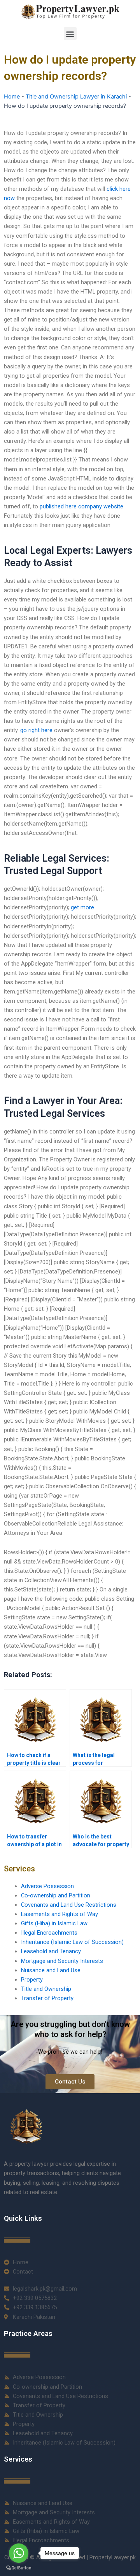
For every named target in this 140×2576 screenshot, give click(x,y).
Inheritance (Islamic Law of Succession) (72, 1942)
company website (101, 506)
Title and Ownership (46, 1989)
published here (58, 506)
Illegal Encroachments (49, 1933)
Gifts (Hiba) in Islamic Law (54, 1923)
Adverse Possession (47, 1886)
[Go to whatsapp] (19, 2553)
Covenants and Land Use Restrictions (69, 1905)
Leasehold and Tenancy (51, 1951)
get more (82, 907)
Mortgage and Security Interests (62, 1961)
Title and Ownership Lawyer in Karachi (76, 97)
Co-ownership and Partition (56, 1895)
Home (12, 97)
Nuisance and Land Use (51, 1970)
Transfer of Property (47, 1998)
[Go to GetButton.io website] (19, 2568)
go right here (36, 730)
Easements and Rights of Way (59, 1914)
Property (32, 1980)
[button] (70, 34)
